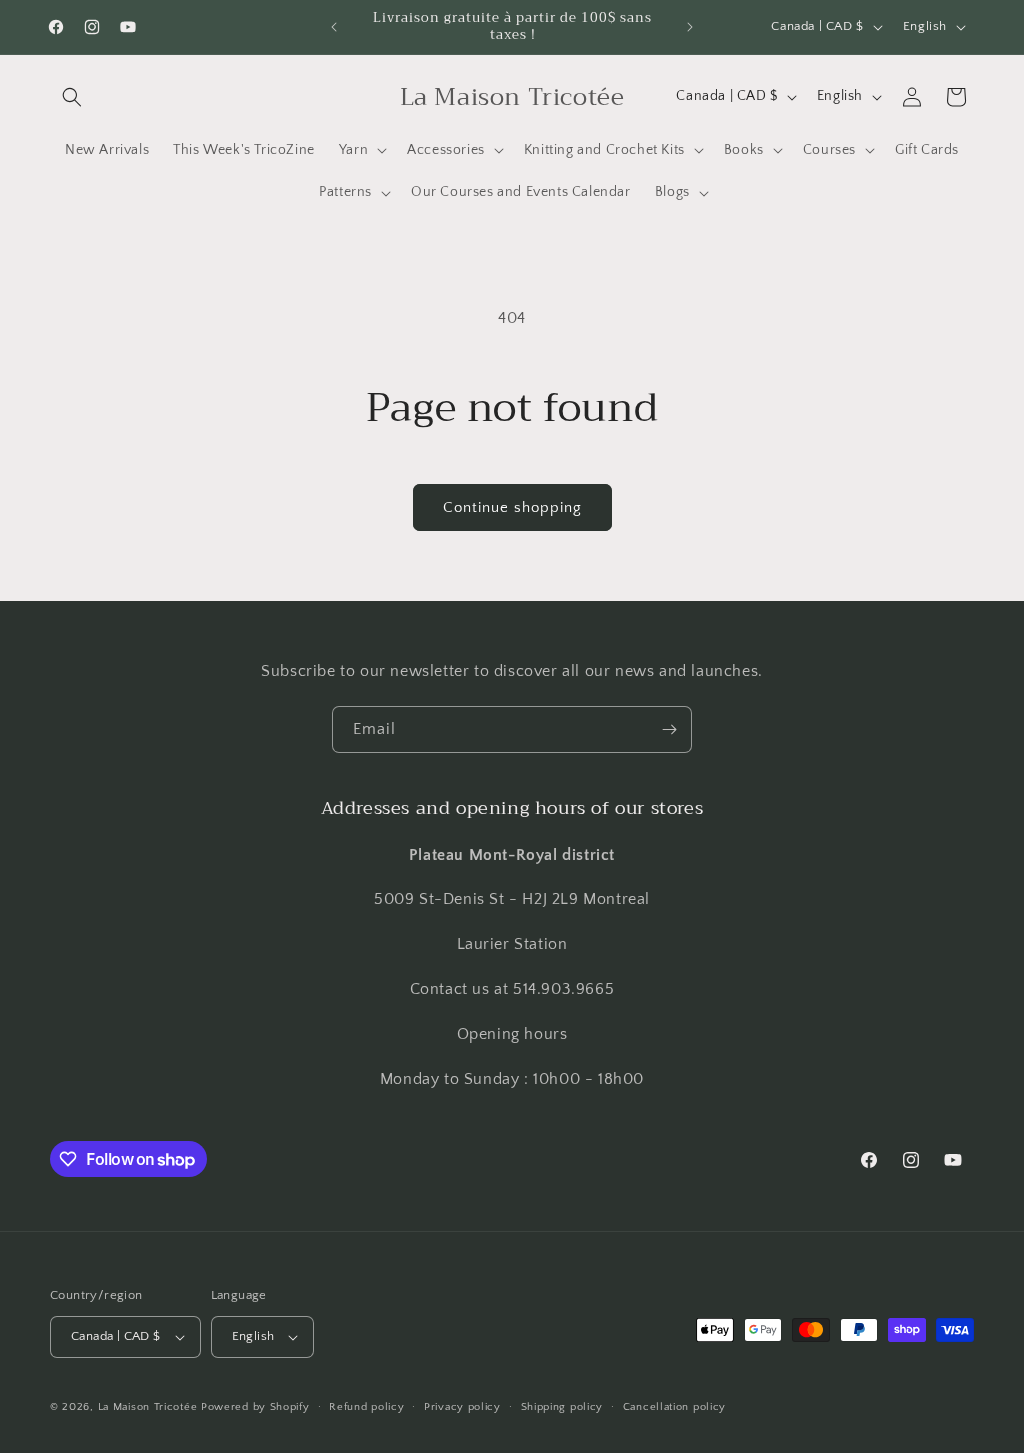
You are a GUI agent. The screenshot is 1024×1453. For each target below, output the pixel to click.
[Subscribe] (669, 729)
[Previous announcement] (334, 27)
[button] (72, 97)
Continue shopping (512, 507)
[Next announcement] (690, 27)
